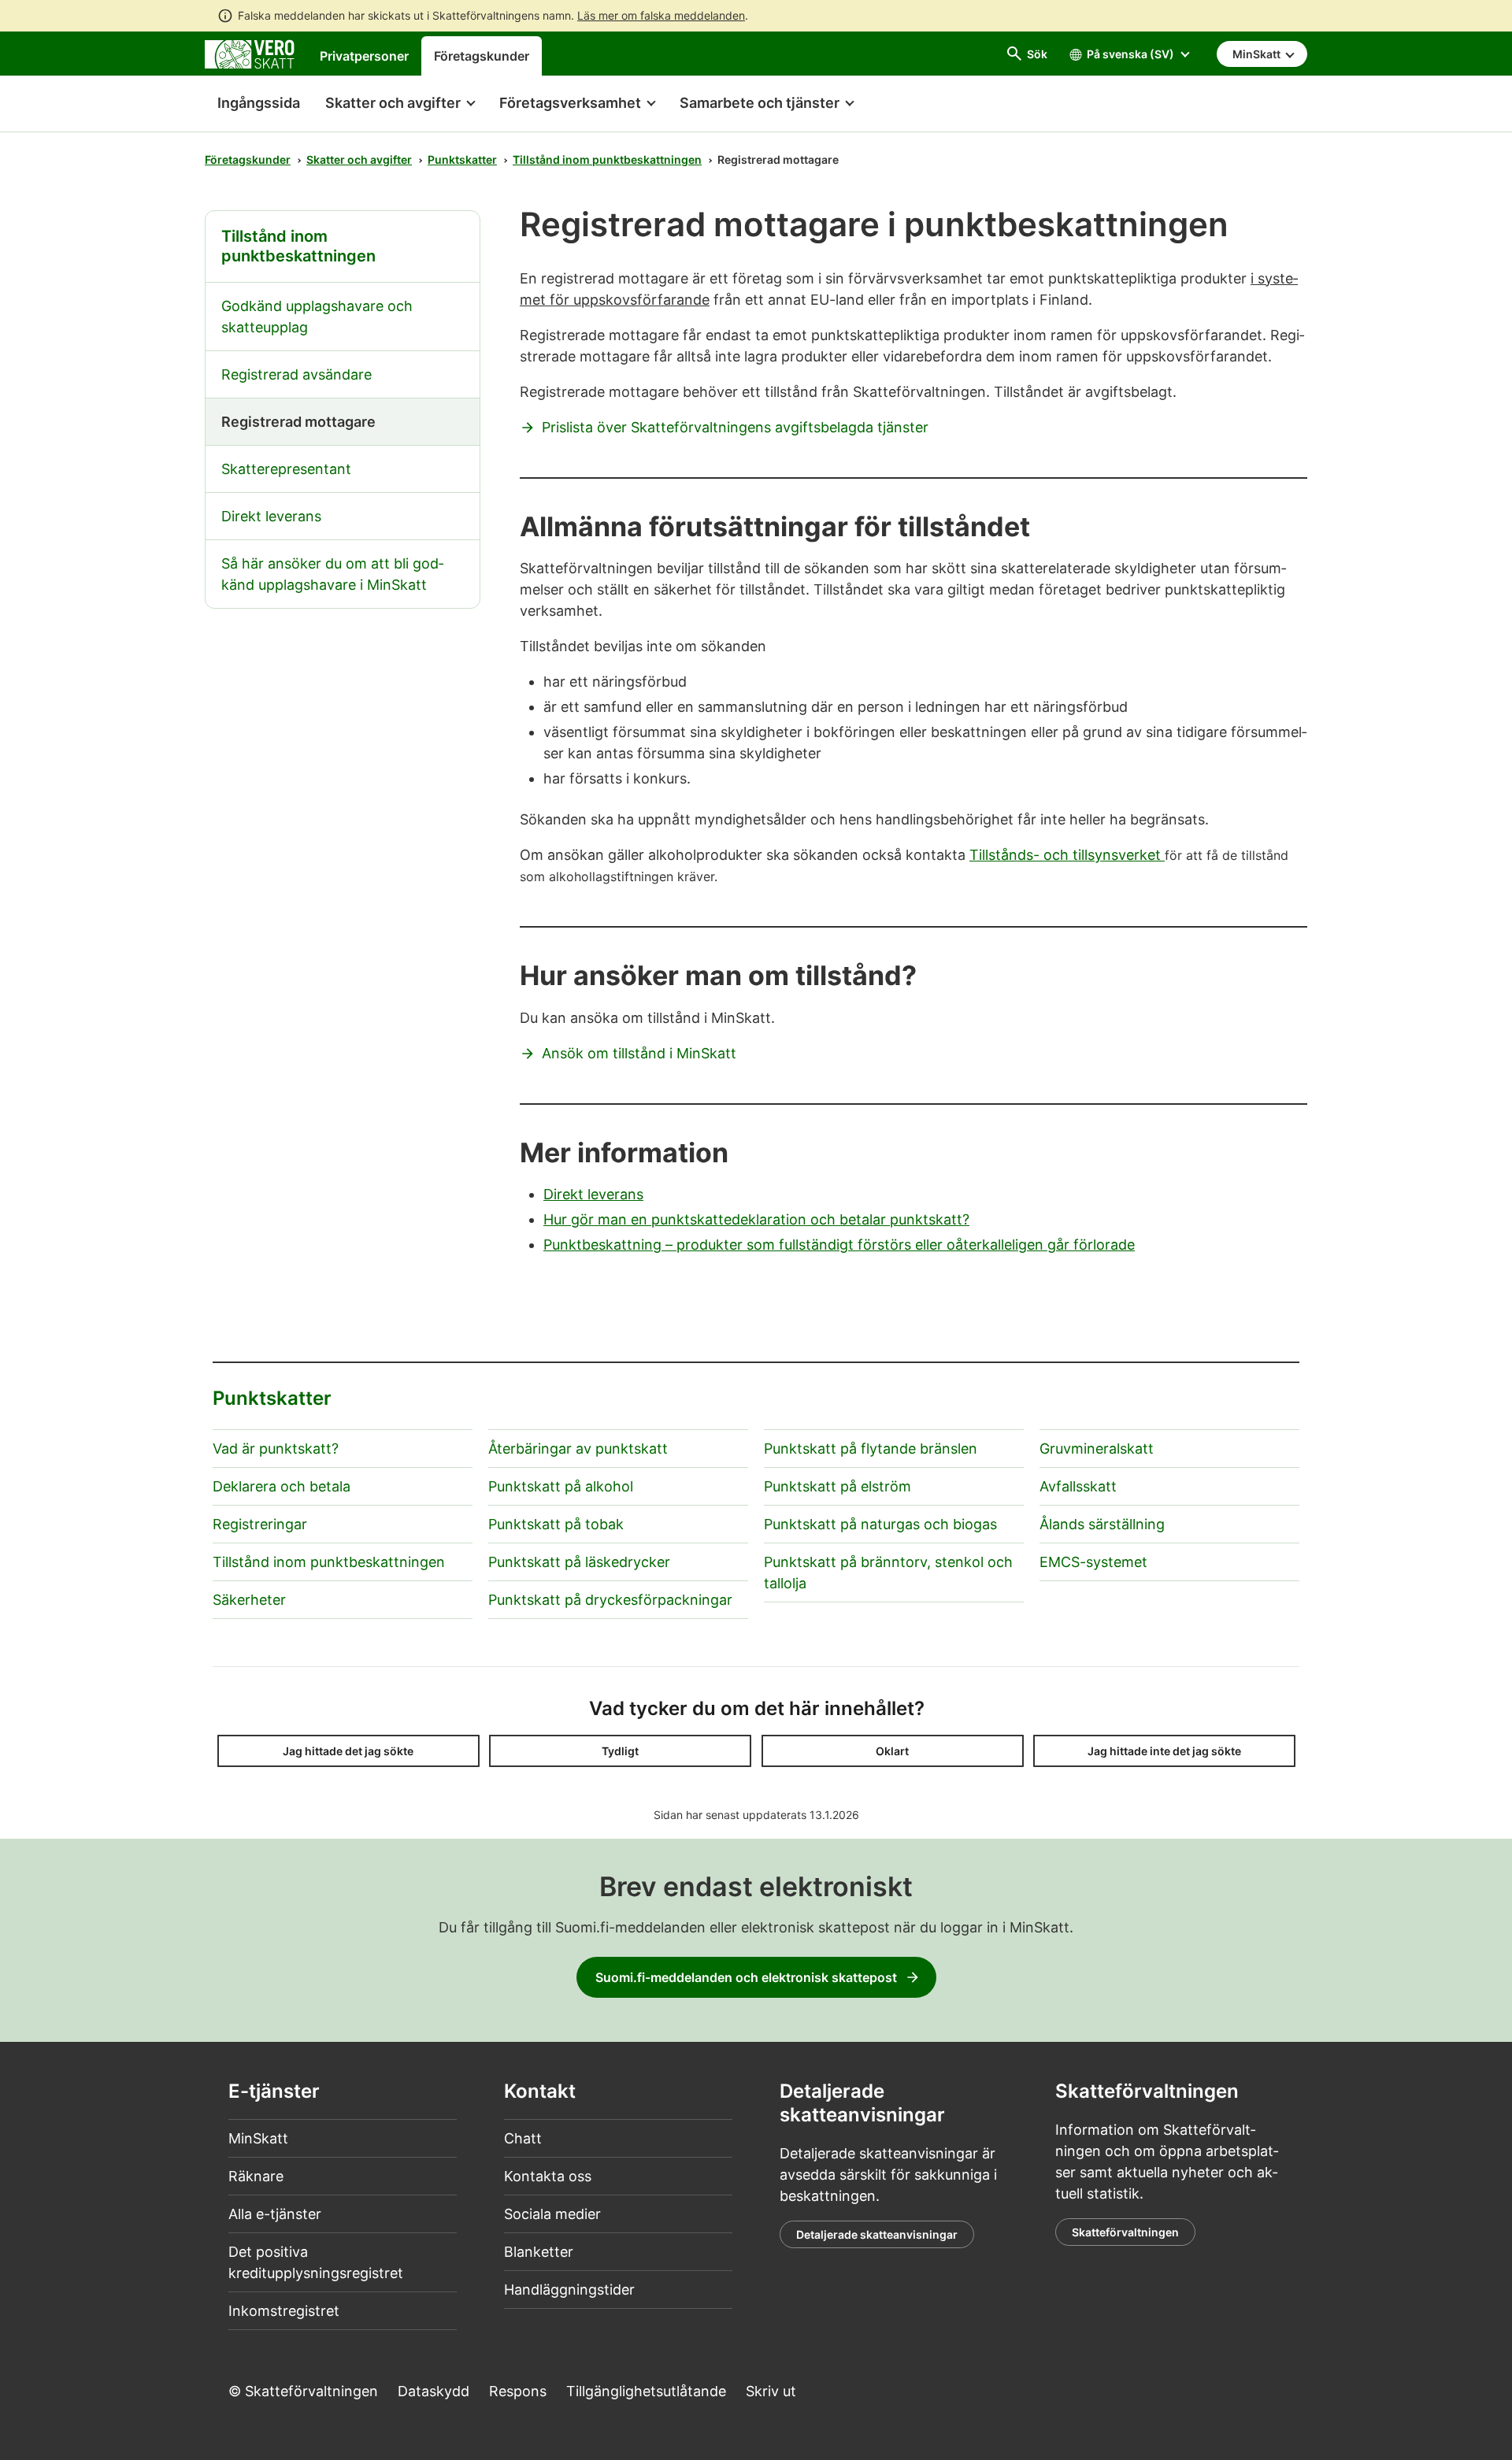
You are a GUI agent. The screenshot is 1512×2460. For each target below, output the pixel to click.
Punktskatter (462, 159)
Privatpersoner (364, 56)
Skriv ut (771, 2391)
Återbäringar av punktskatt (578, 1449)
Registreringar (260, 1524)
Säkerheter (249, 1600)
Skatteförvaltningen (1125, 2232)
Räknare (256, 2176)
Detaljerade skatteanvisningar (877, 2234)
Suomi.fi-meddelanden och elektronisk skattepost (746, 1977)
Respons (518, 2391)
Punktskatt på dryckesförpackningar (610, 1600)
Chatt (523, 2138)
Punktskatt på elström (838, 1486)
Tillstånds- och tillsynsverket (1067, 855)
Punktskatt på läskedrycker (579, 1562)
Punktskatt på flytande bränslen (871, 1449)
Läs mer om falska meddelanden (661, 15)
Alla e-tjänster (275, 2214)
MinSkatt (258, 2138)
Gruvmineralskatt (1097, 1449)
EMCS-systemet (1093, 1562)
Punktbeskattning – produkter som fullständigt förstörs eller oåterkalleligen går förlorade (839, 1245)
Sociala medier (552, 2214)
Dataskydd (434, 2391)
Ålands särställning (1102, 1524)
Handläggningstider (569, 2290)
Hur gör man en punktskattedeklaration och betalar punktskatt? (756, 1219)
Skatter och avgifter (359, 159)
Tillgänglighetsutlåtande (646, 2391)
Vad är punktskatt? (276, 1449)
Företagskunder (482, 56)
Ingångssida (252, 103)
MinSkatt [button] (1258, 54)
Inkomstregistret (284, 2311)
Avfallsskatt (1078, 1486)
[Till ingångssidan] (250, 53)
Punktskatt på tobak (556, 1524)
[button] (400, 104)
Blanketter (539, 2252)
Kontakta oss (548, 2176)
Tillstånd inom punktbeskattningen (607, 159)
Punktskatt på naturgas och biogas (880, 1524)
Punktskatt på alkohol (561, 1486)
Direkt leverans (593, 1194)
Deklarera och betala (282, 1486)
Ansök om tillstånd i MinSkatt (639, 1053)
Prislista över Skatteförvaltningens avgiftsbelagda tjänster (735, 427)
